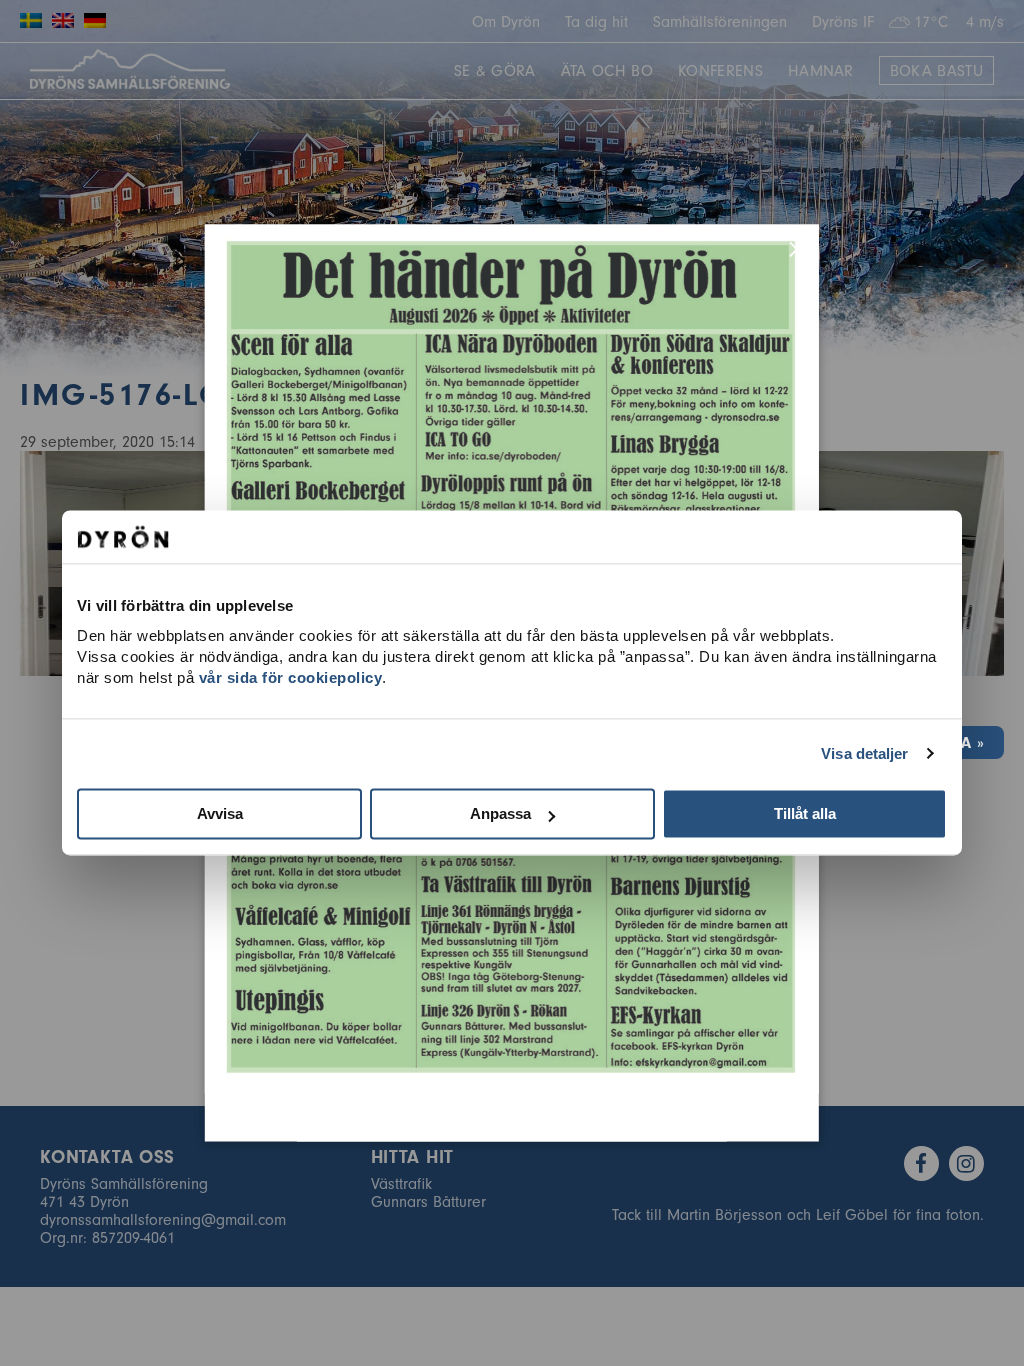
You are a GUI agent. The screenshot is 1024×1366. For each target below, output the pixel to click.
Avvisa (220, 813)
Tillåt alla (805, 813)
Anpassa (500, 813)
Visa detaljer (864, 753)
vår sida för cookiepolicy (291, 677)
